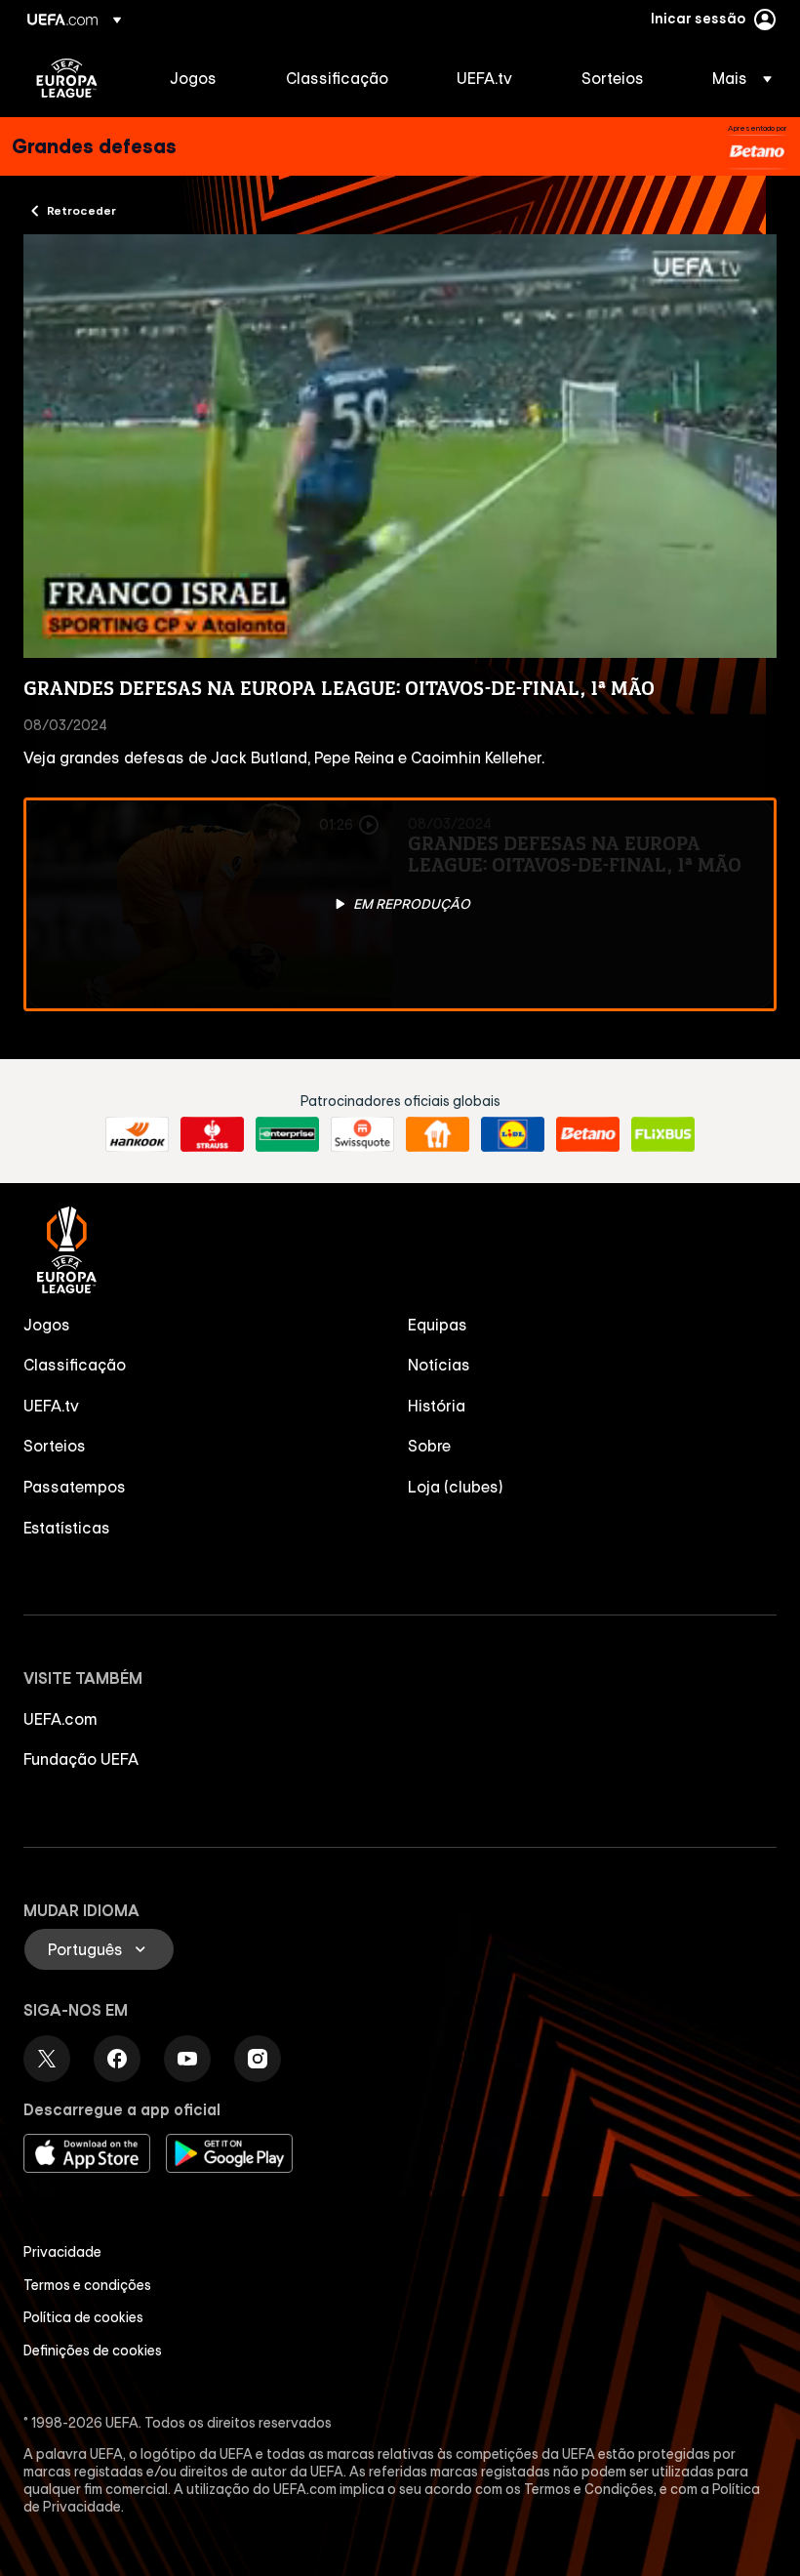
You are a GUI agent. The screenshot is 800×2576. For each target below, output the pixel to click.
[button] (736, 78)
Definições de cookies (93, 2351)
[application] (400, 446)
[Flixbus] (663, 1134)
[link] (193, 78)
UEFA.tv (51, 1406)
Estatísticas (67, 1528)
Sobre (429, 1446)
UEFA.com (60, 1719)
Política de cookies (83, 2317)
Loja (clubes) (456, 1487)
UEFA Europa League (67, 78)
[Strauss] (212, 1134)
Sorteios (55, 1446)
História (437, 1406)
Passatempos (75, 1487)
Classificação (75, 1365)
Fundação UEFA (81, 1759)
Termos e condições (87, 2285)
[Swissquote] (362, 1134)
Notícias (439, 1365)
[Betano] (757, 152)
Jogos (47, 1325)
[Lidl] (513, 1134)
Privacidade (62, 2252)
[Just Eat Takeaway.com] (438, 1134)
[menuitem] (203, 78)
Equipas (438, 1325)
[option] (400, 904)
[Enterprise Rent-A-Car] (287, 1134)
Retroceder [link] (81, 210)
